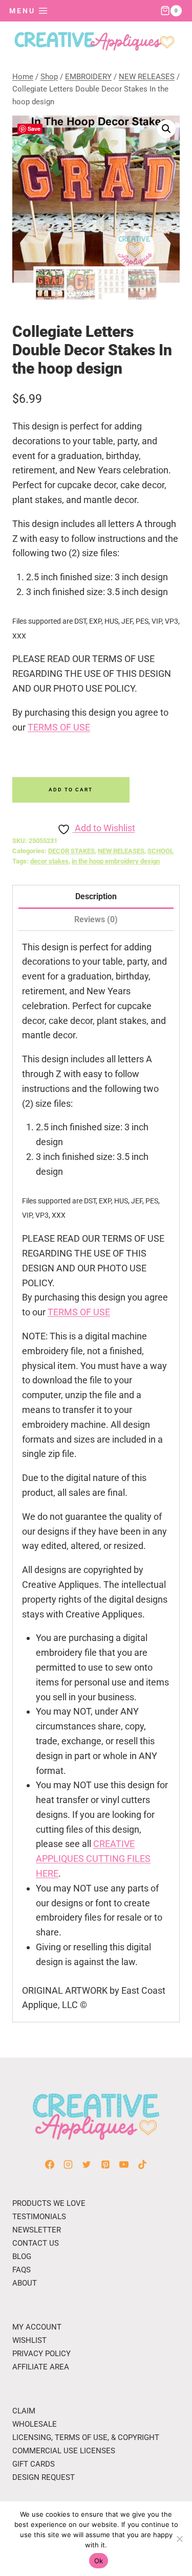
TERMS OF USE (59, 727)
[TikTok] (142, 2164)
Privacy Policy (41, 2354)
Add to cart (71, 790)
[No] (179, 2539)
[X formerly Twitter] (87, 2164)
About (25, 2283)
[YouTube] (124, 2164)
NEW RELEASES (121, 851)
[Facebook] (50, 2164)
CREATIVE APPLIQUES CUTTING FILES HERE (93, 1859)
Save (34, 129)
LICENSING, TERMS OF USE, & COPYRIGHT (86, 2437)
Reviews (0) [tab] (96, 919)
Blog (22, 2256)
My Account (37, 2327)
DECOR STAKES (71, 851)
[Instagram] (68, 2164)
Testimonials (39, 2217)
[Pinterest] (105, 2164)
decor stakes (49, 861)
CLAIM (24, 2411)
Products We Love (49, 2203)
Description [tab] (96, 896)
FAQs (22, 2270)
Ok (99, 2561)
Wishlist (29, 2340)
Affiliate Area (41, 2367)
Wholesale (35, 2424)
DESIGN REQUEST (44, 2477)
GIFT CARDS (34, 2464)
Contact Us (36, 2243)
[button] (166, 129)
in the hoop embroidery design (116, 861)
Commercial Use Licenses (64, 2451)
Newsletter (37, 2230)
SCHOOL (161, 851)
